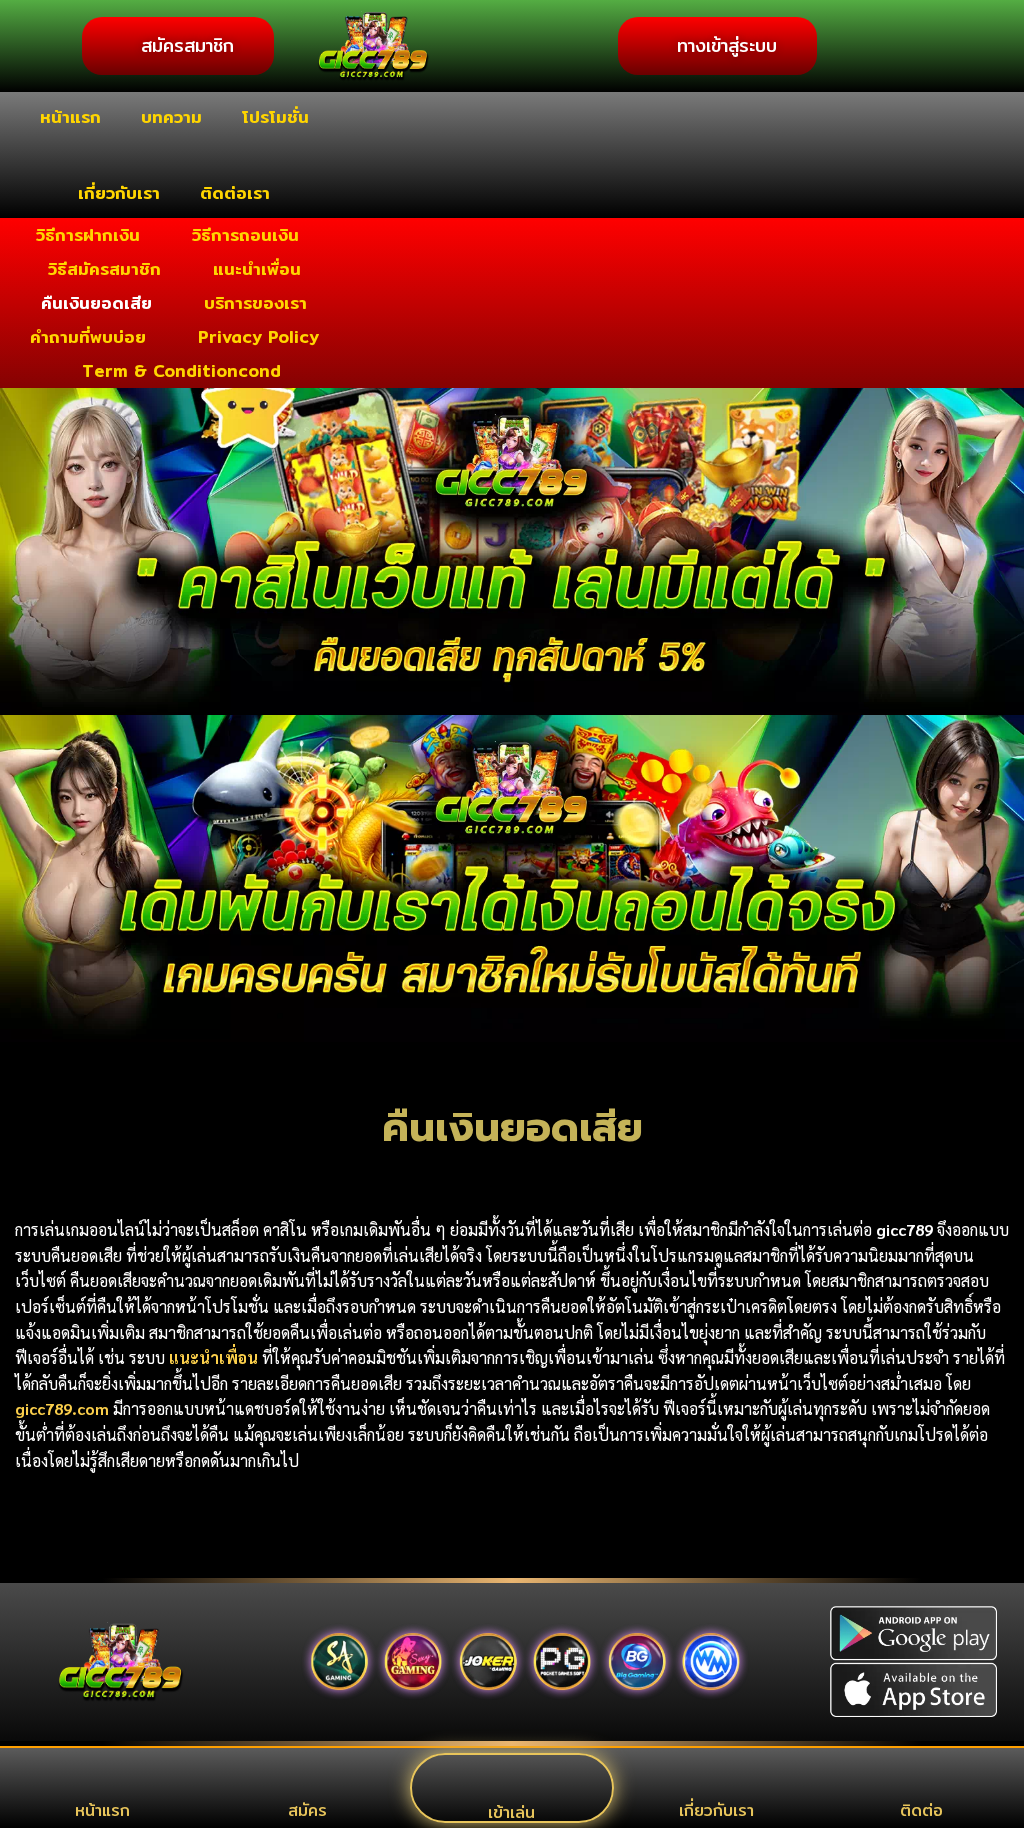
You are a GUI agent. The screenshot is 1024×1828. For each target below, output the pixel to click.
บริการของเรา (255, 302)
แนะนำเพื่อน (257, 268)
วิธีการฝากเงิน (88, 234)
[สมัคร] (307, 1778)
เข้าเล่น (511, 1812)
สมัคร (307, 1810)
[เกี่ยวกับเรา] (717, 1778)
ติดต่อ (921, 1810)
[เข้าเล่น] (512, 1780)
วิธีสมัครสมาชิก (104, 268)
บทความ (171, 116)
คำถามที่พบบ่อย (88, 336)
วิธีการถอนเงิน (245, 234)
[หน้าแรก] (102, 1778)
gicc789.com (62, 1408)
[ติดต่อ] (922, 1778)
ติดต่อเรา (235, 192)
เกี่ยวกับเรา (119, 192)
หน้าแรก (70, 116)
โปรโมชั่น (275, 116)
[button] (19, 715)
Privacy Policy (258, 336)
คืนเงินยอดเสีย (96, 302)
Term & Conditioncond (181, 370)
